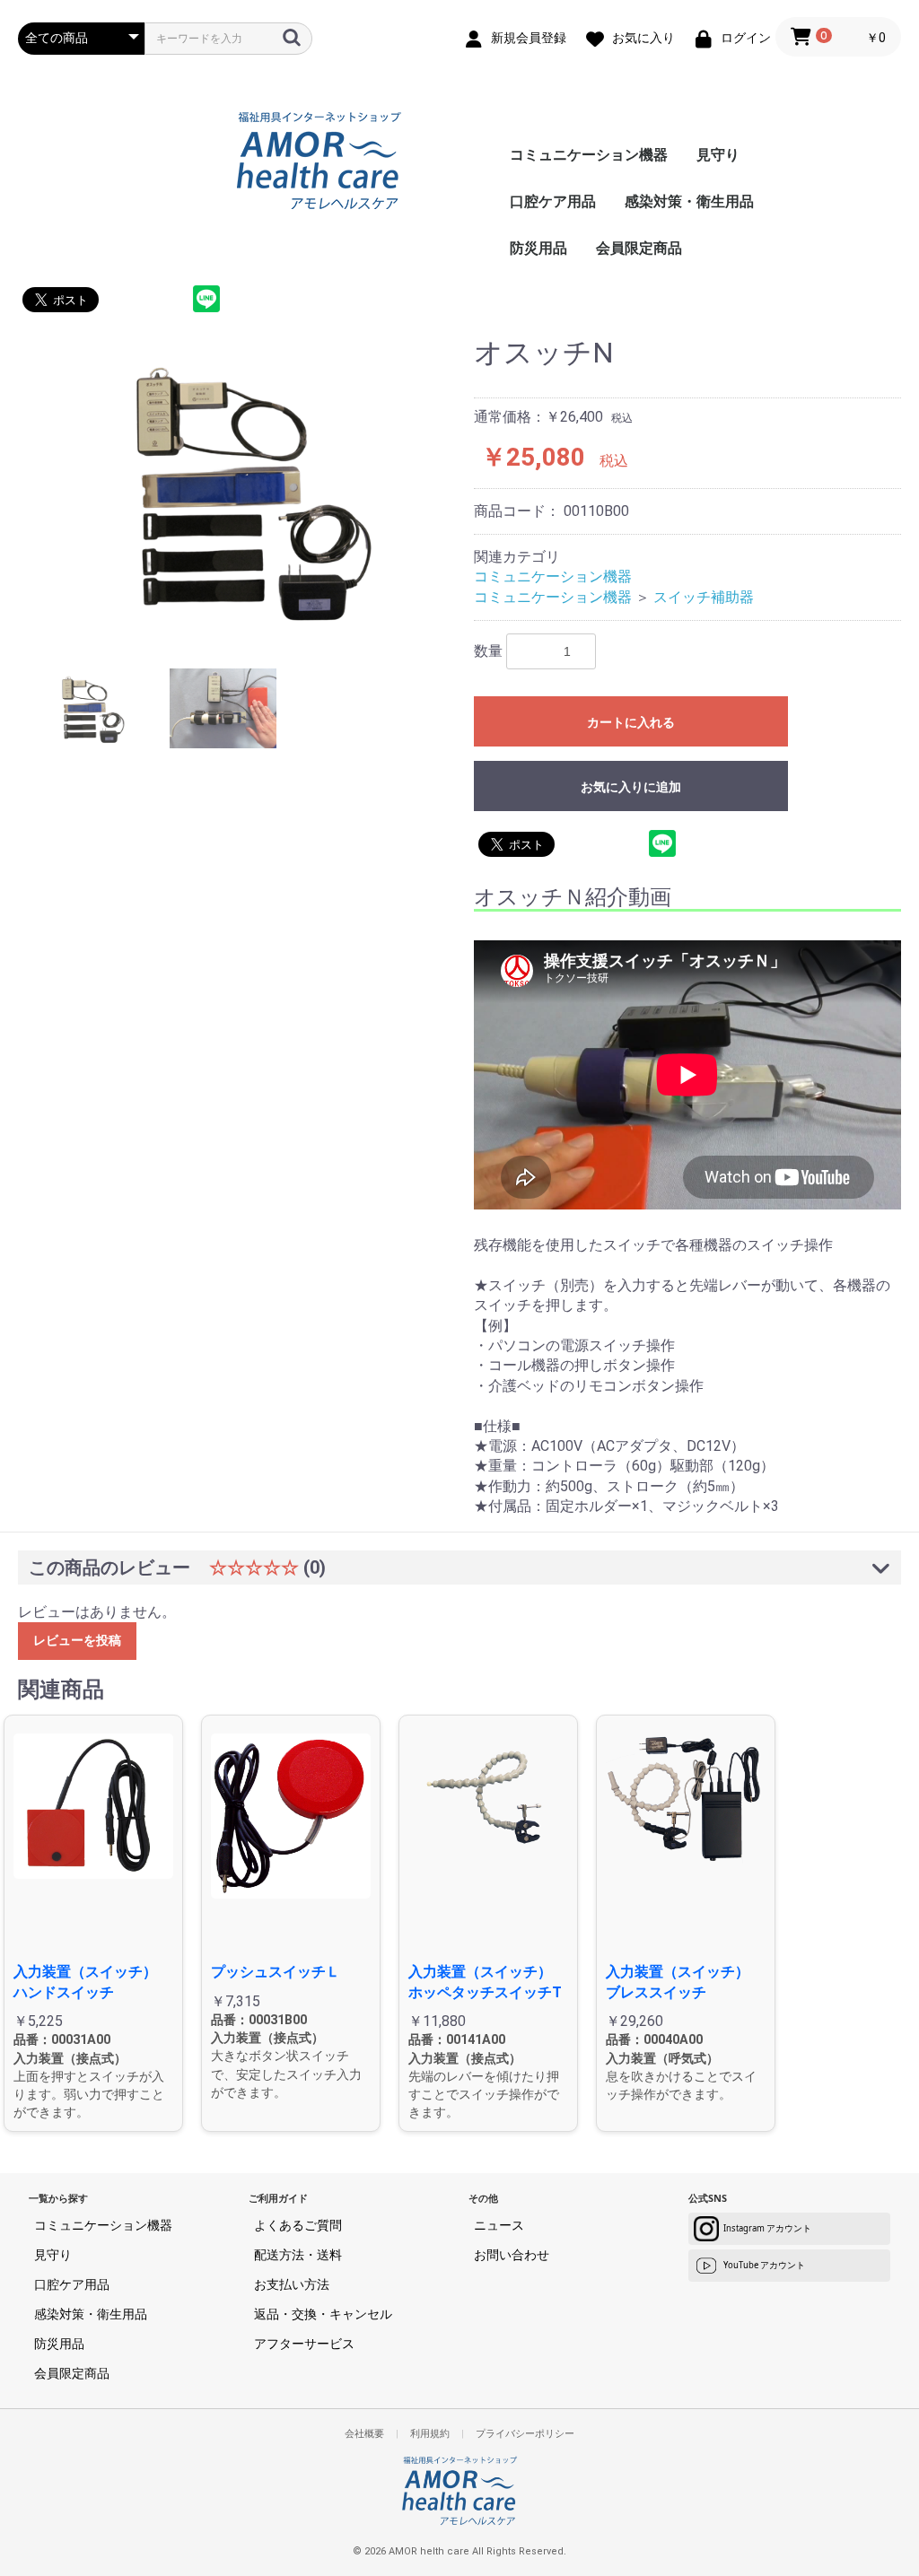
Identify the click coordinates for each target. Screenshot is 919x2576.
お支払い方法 (292, 2284)
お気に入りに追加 (631, 787)
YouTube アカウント (764, 2265)
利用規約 (430, 2434)
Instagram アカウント (767, 2228)
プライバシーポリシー (525, 2434)
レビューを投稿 (77, 1640)
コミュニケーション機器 (589, 155)
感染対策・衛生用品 (689, 201)
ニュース (499, 2225)
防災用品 (538, 248)
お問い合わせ (512, 2254)
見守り (718, 155)
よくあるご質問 (298, 2225)
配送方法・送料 (298, 2254)
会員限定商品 (639, 248)
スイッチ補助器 (704, 597)
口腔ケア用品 (553, 201)
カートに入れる (631, 722)
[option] (239, 489)
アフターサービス (304, 2343)
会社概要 (364, 2434)
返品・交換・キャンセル (323, 2314)
